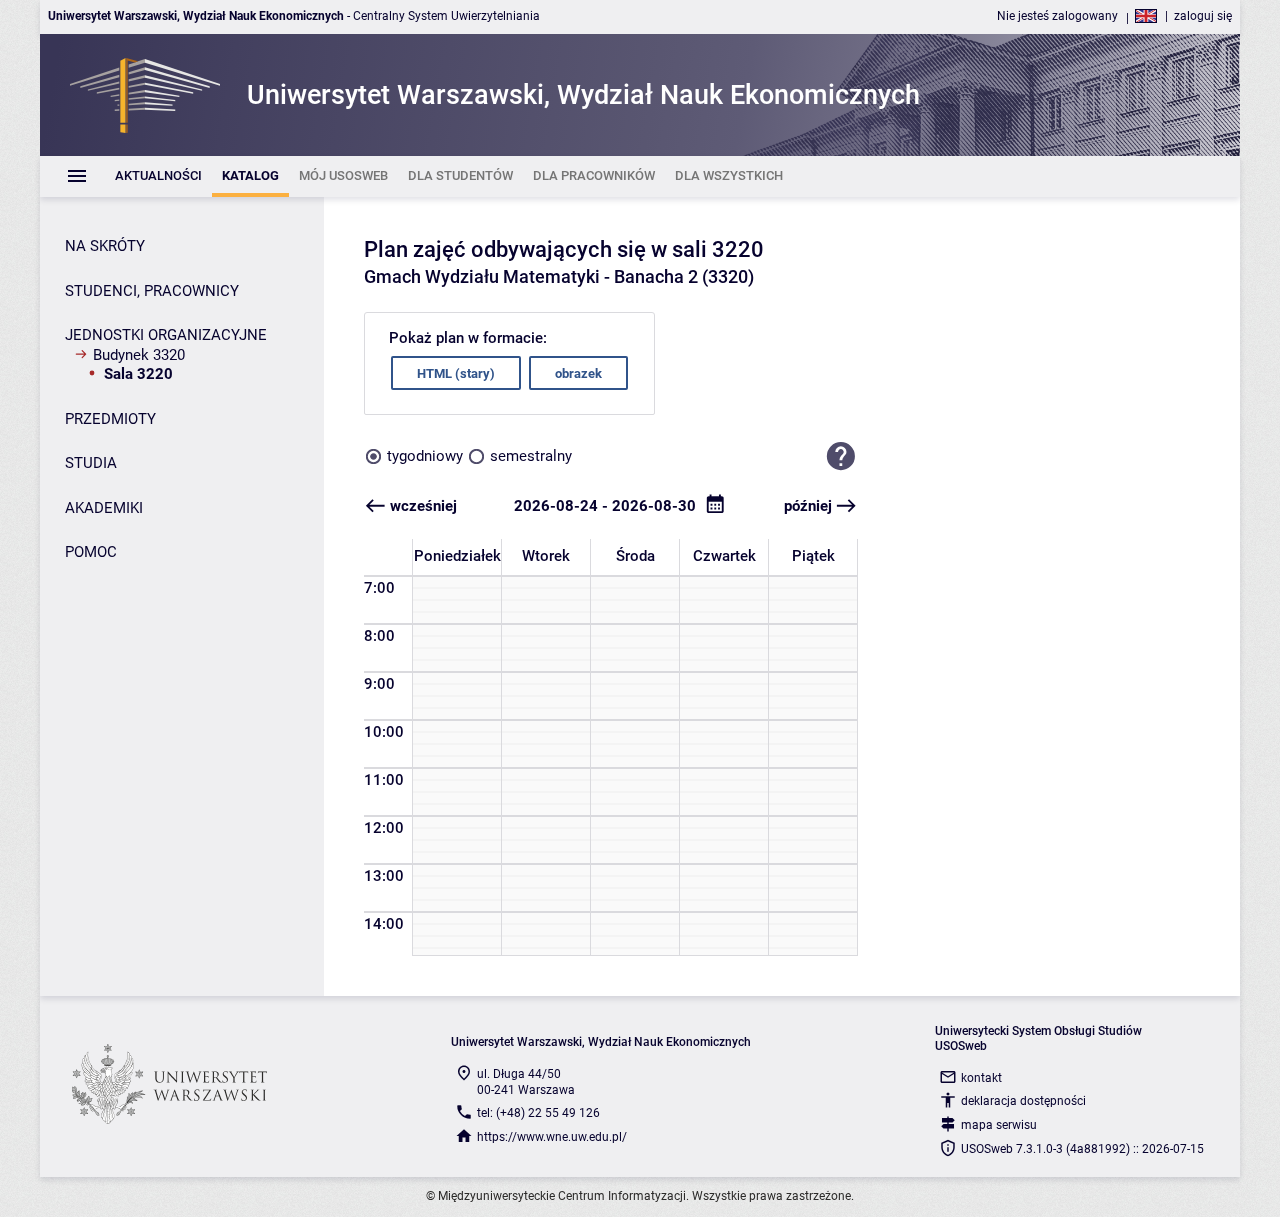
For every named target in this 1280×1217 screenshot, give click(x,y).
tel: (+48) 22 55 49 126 (538, 1113)
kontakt (981, 1078)
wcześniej (423, 506)
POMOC (91, 552)
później (808, 506)
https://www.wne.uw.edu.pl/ (552, 1137)
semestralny (531, 456)
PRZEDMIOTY (110, 419)
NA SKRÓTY (105, 246)
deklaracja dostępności (1023, 1101)
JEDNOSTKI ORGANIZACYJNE (166, 335)
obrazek (578, 373)
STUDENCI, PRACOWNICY (152, 291)
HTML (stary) (456, 373)
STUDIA (91, 463)
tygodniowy (425, 456)
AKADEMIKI (104, 508)
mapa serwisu (999, 1125)
